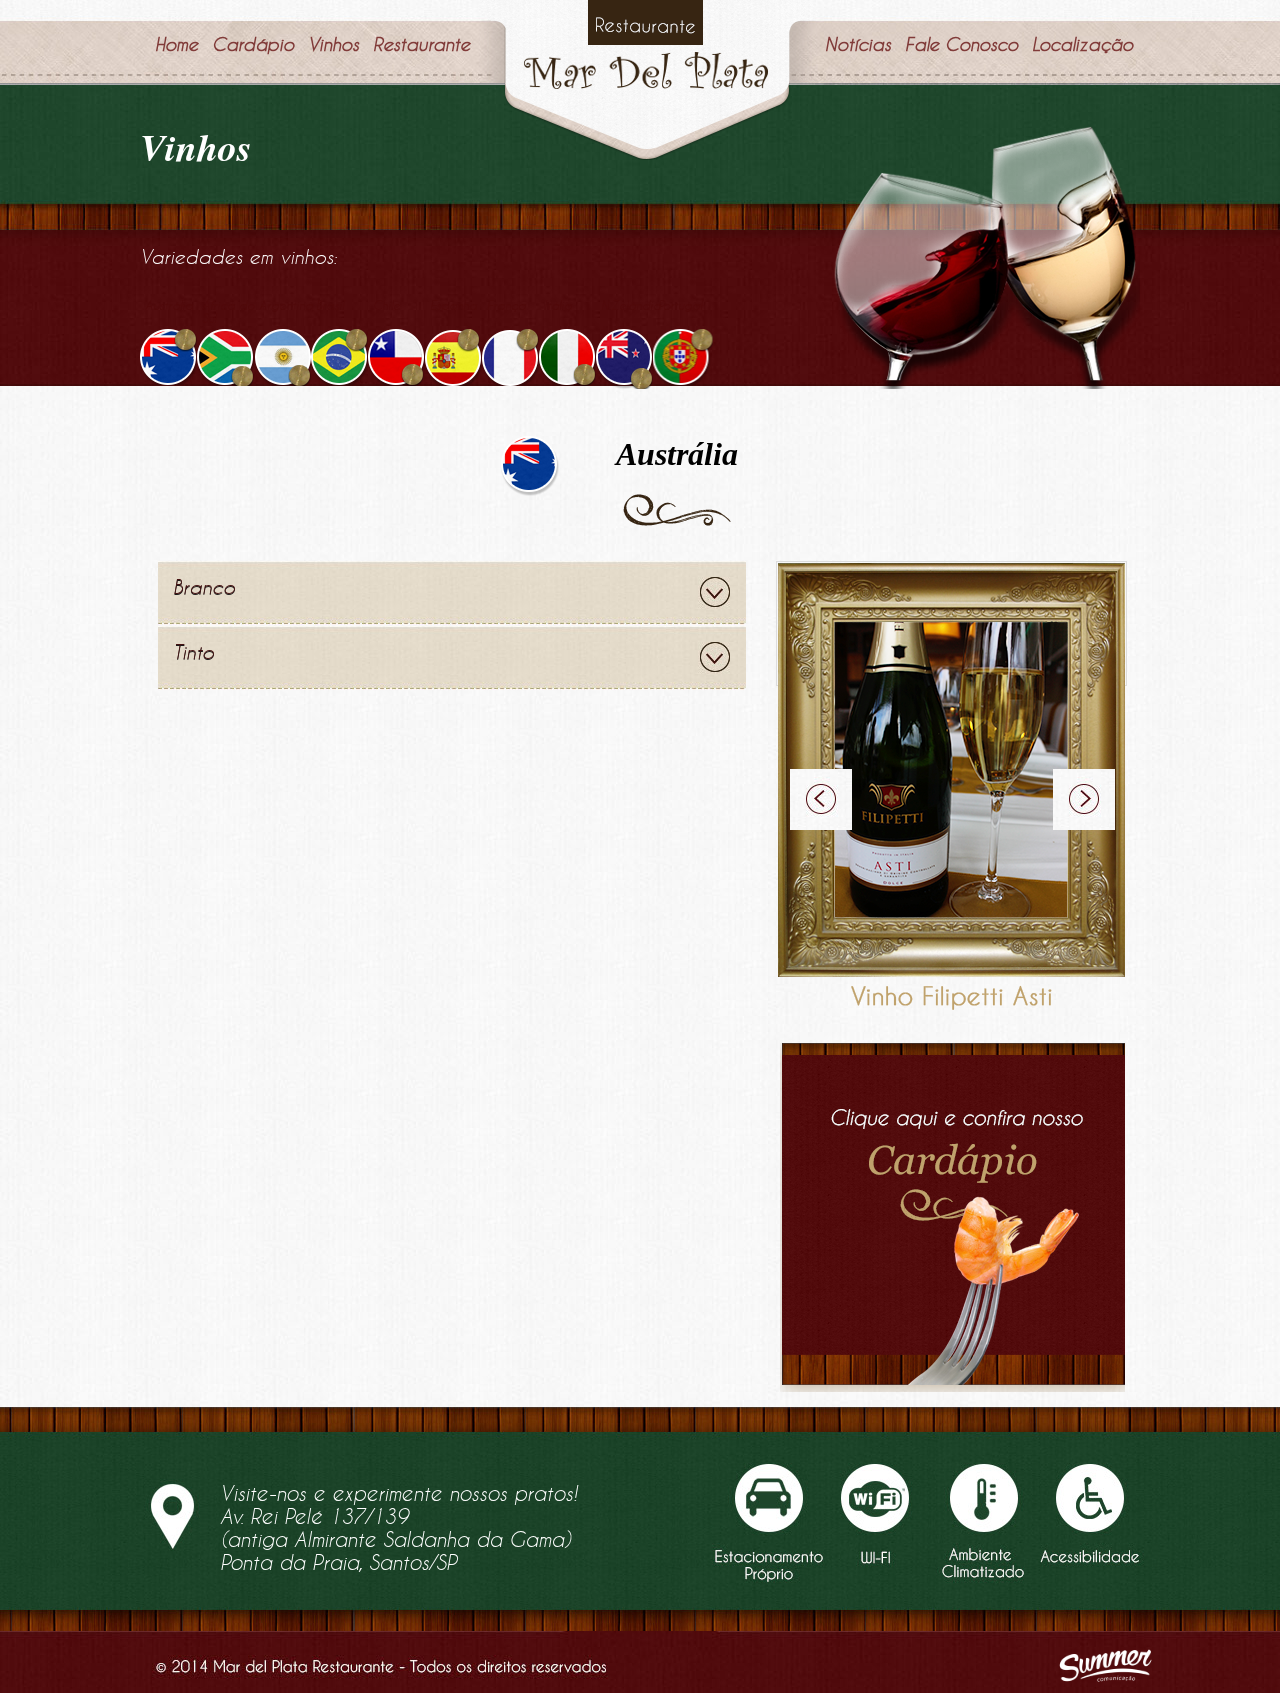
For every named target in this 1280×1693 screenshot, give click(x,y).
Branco (204, 587)
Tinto (193, 652)
